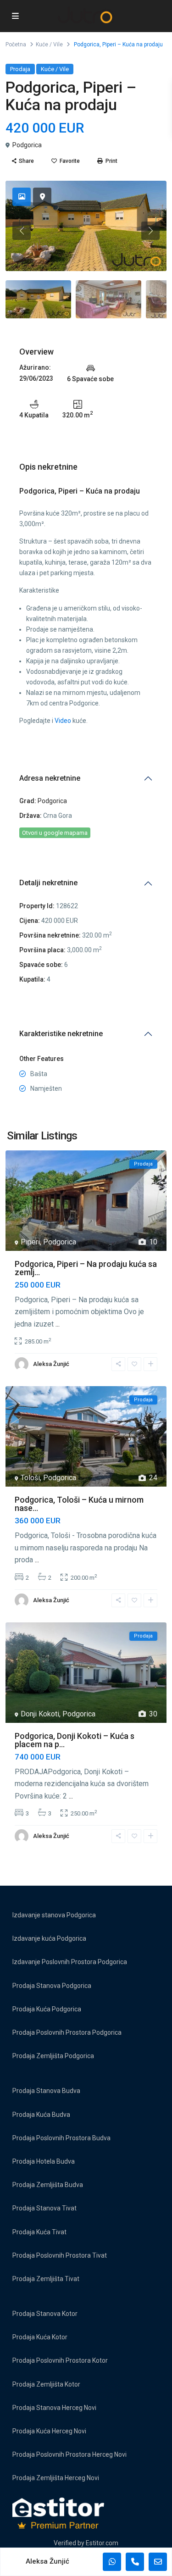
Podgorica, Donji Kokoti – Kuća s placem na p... (75, 1740)
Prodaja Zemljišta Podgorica (53, 2056)
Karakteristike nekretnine (61, 1034)
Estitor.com (102, 2543)
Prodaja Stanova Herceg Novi (54, 2408)
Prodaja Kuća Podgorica (47, 2009)
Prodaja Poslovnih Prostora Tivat (60, 2255)
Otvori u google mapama (55, 833)
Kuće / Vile (49, 44)
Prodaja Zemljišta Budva (48, 2185)
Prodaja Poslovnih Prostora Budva (61, 2138)
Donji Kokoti (40, 1714)
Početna (16, 44)
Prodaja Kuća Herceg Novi (49, 2431)
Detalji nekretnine (48, 883)
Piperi (30, 1242)
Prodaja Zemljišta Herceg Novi (56, 2478)
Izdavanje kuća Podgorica (49, 1938)
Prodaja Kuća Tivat (39, 2232)
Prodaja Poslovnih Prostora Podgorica (67, 2032)
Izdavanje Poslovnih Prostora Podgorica (70, 1962)
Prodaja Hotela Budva (44, 2161)
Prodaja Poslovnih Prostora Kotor (60, 2360)
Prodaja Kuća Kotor (40, 2337)
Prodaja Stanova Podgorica (52, 1986)
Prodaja (20, 69)
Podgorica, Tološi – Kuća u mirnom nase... (79, 1504)
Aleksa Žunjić (51, 1364)
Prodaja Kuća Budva (41, 2115)
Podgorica (27, 145)
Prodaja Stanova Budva (46, 2091)
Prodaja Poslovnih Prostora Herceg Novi (69, 2454)
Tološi (30, 1478)
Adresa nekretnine (50, 778)
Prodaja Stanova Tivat (44, 2208)
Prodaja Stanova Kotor (45, 2314)
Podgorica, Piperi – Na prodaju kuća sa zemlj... (86, 1268)
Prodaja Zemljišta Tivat (46, 2279)
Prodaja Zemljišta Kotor (46, 2384)
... (58, 1324)
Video (63, 721)
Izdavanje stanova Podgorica (54, 1915)
